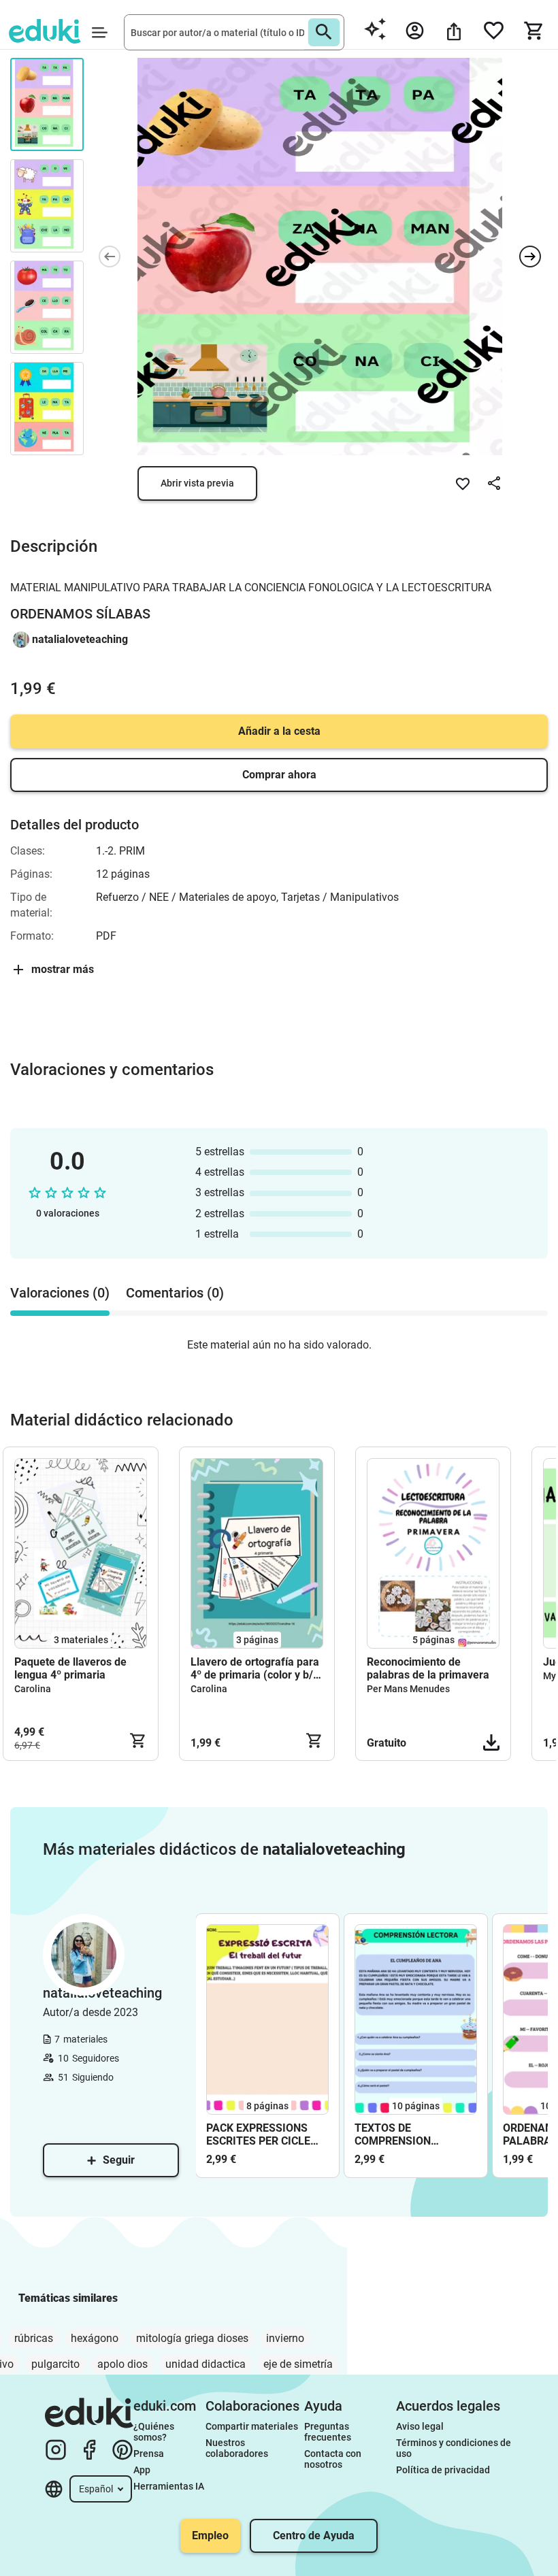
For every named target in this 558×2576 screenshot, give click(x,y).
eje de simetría (298, 2364)
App (142, 2470)
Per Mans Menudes (408, 1689)
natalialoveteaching (80, 639)
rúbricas (34, 2338)
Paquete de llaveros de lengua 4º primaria (70, 1668)
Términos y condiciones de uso (455, 2448)
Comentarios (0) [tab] (175, 1293)
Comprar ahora (279, 775)
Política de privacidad (443, 2470)
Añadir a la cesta (279, 731)
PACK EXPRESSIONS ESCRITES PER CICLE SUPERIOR (258, 2134)
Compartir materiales (252, 2426)
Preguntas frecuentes (328, 2432)
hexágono (95, 2338)
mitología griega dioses (192, 2338)
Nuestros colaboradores (237, 2448)
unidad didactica (206, 2364)
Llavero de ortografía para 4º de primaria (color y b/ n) (255, 1668)
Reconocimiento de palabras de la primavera (428, 1668)
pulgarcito (55, 2364)
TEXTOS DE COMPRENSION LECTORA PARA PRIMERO (394, 2134)
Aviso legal (420, 2426)
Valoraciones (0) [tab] (60, 1293)
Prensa (149, 2454)
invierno (285, 2338)
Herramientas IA (169, 2486)
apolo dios (122, 2364)
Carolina (33, 1689)
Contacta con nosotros (334, 2459)
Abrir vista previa (197, 483)
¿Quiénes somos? (155, 2432)
